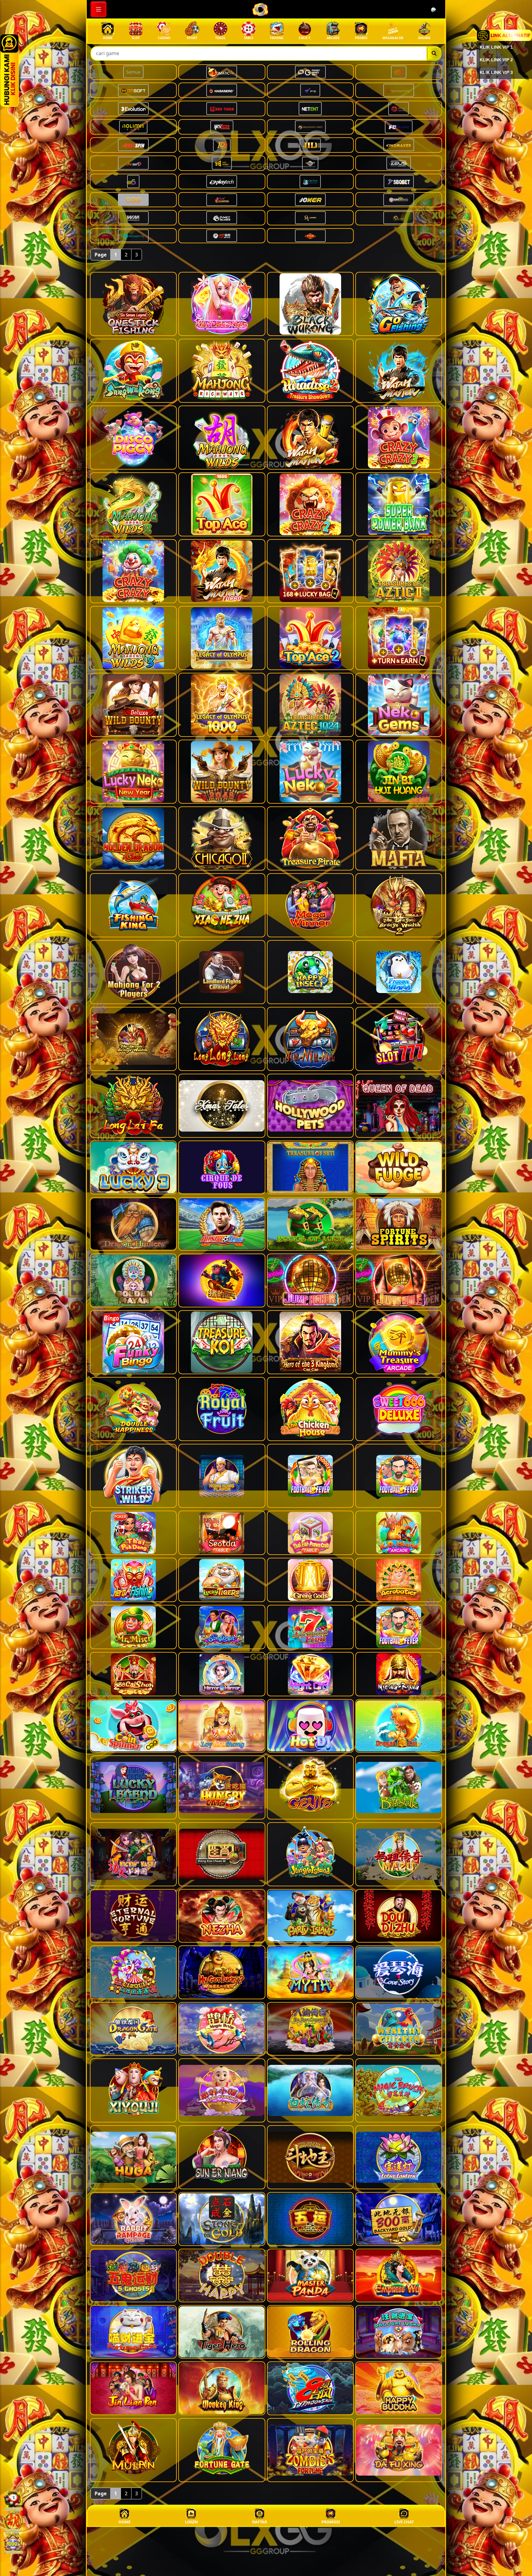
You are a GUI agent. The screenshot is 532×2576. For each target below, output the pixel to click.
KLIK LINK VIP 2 (496, 60)
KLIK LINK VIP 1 (496, 47)
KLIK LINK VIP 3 (496, 72)
